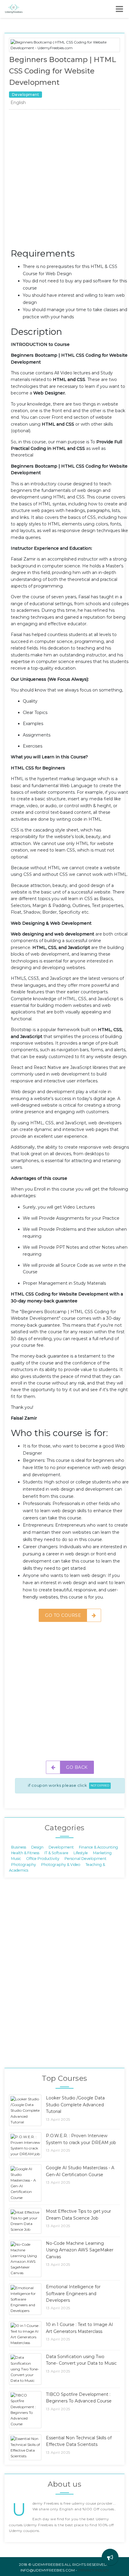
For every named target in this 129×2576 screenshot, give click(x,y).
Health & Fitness (25, 1853)
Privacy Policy (93, 2570)
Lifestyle (81, 1853)
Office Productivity (43, 1859)
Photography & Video (61, 1864)
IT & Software (56, 1853)
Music (16, 1859)
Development (61, 1847)
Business (19, 1847)
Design (37, 1847)
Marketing (102, 1853)
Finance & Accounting (98, 1847)
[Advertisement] (64, 180)
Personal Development (85, 1859)
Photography (24, 1864)
